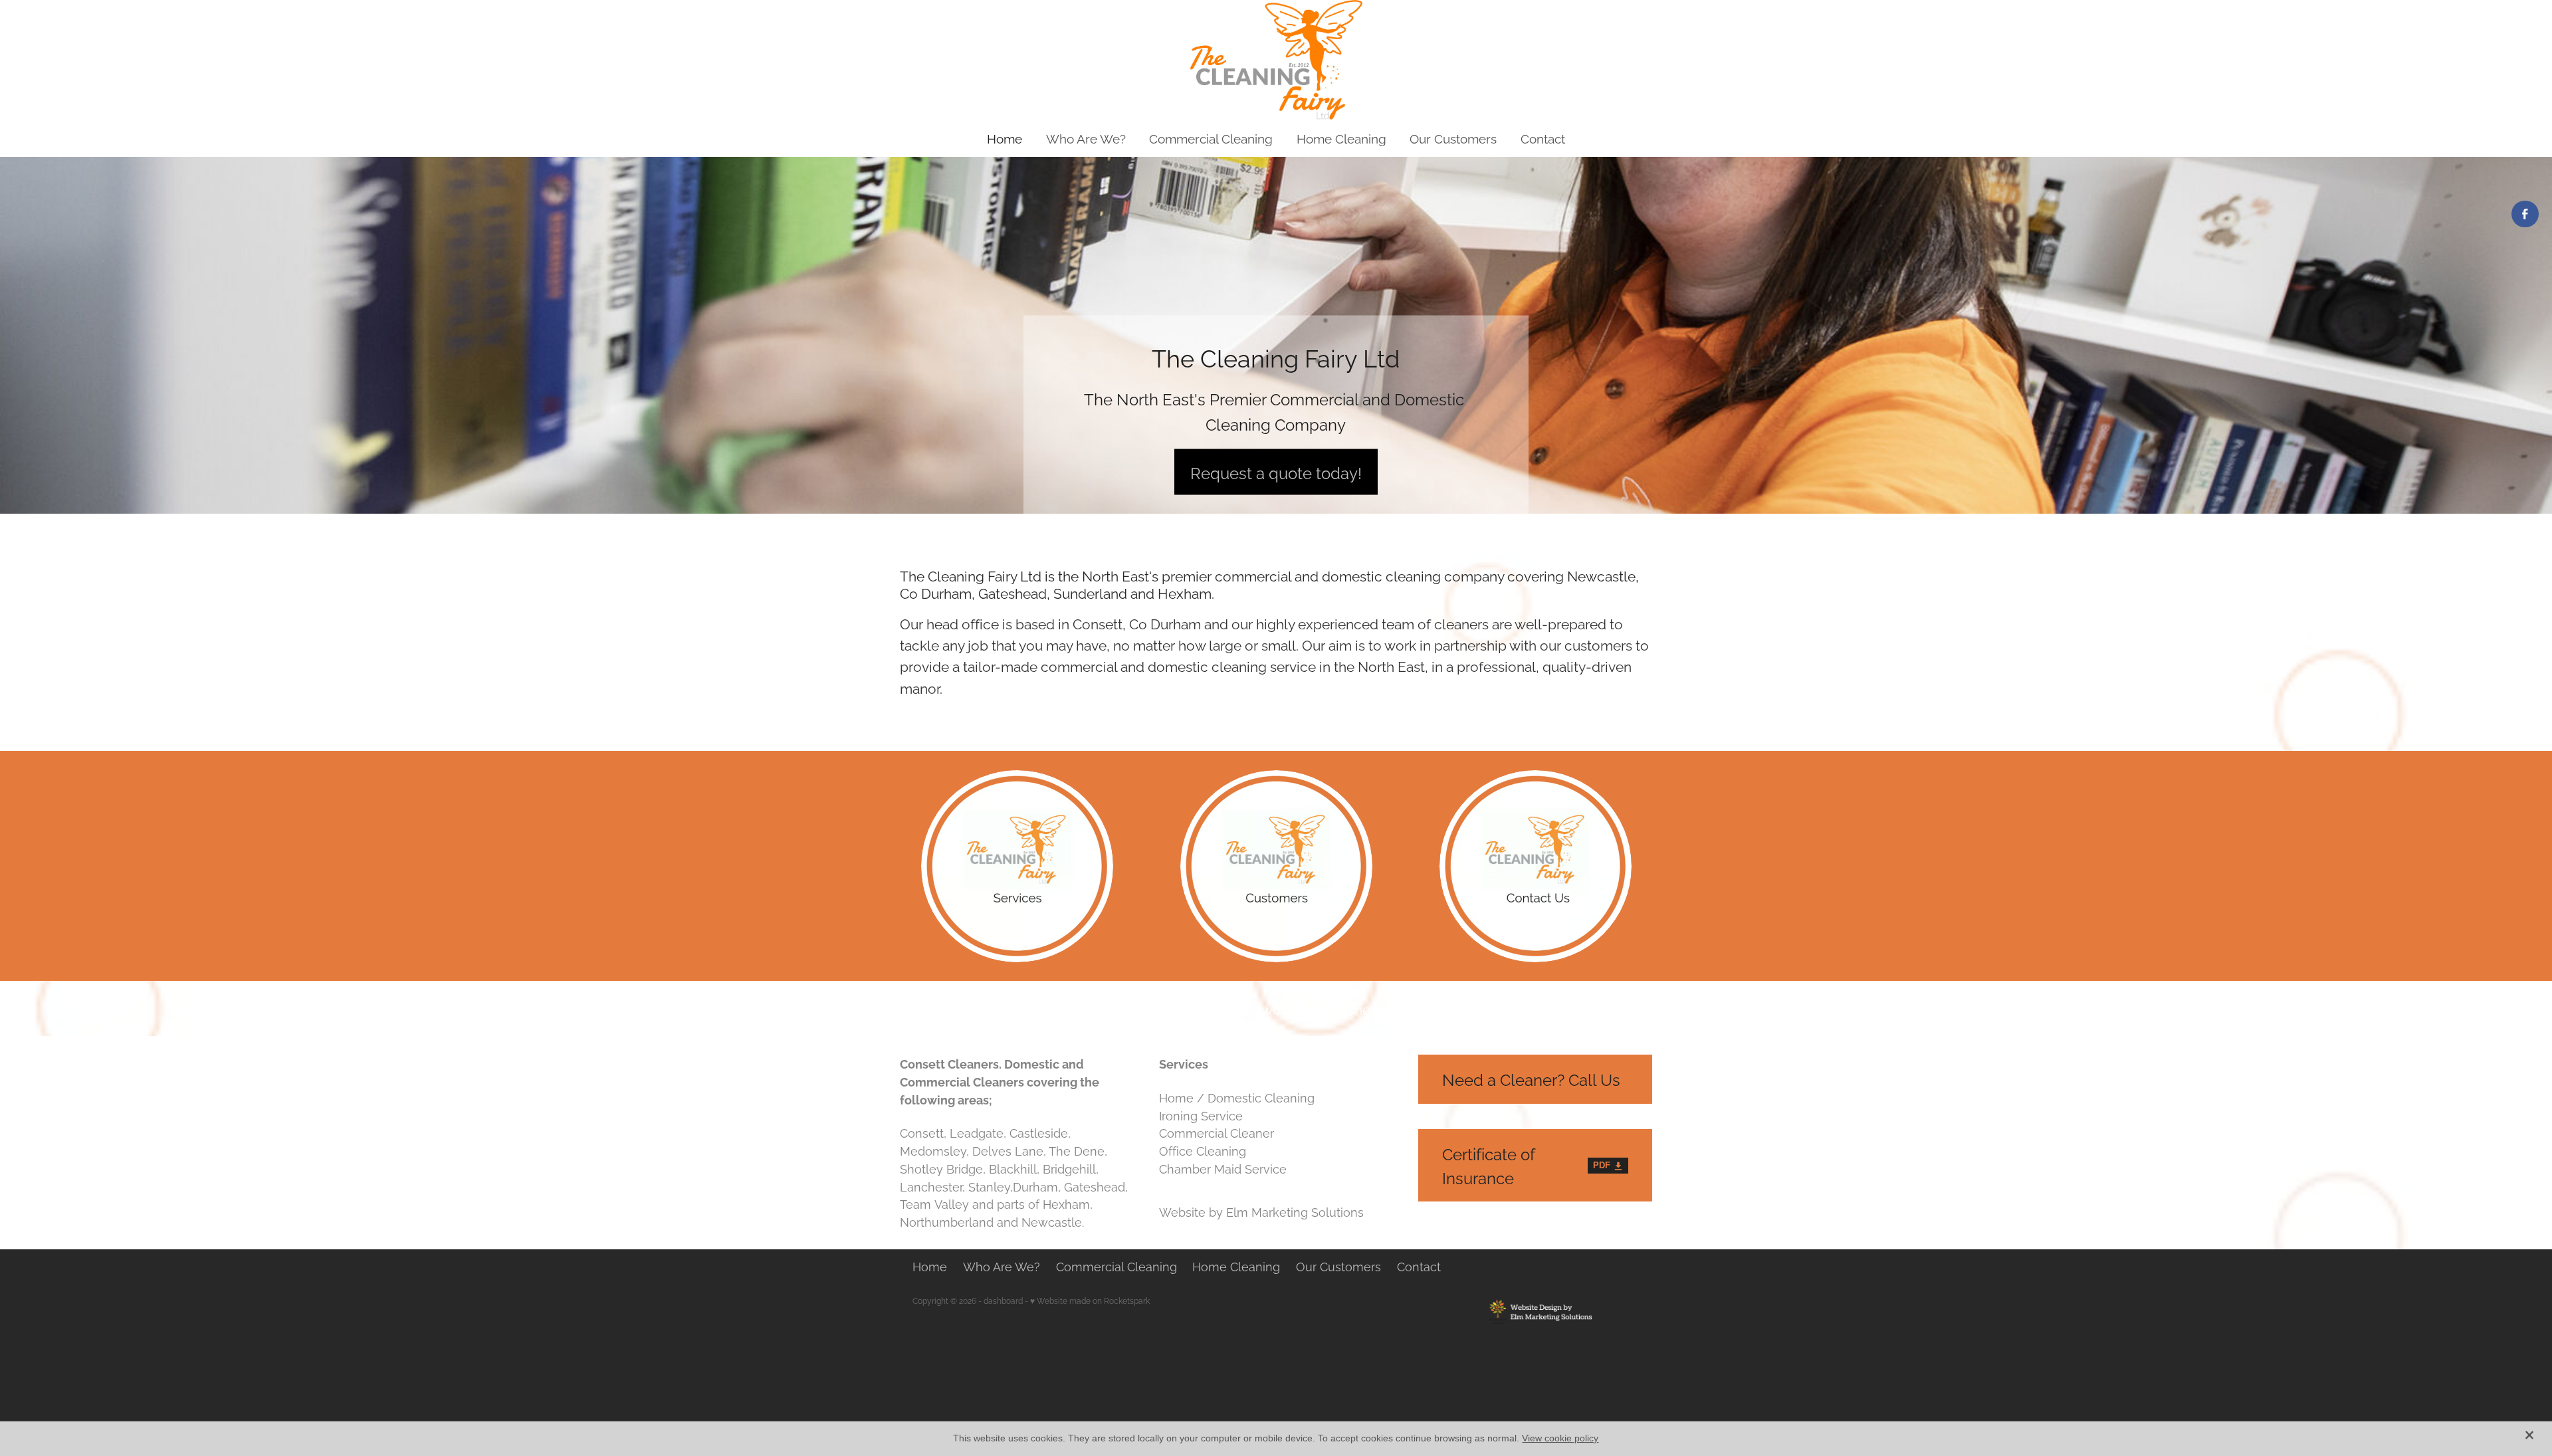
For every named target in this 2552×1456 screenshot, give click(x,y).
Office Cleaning (1203, 1150)
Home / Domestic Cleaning (1237, 1097)
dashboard (1003, 1300)
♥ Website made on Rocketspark (1090, 1300)
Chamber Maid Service (1223, 1168)
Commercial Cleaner (1217, 1132)
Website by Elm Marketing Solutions (1261, 1211)
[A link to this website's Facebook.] (2525, 214)
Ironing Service (1201, 1115)
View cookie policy (1560, 1438)
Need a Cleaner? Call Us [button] (1531, 1079)
